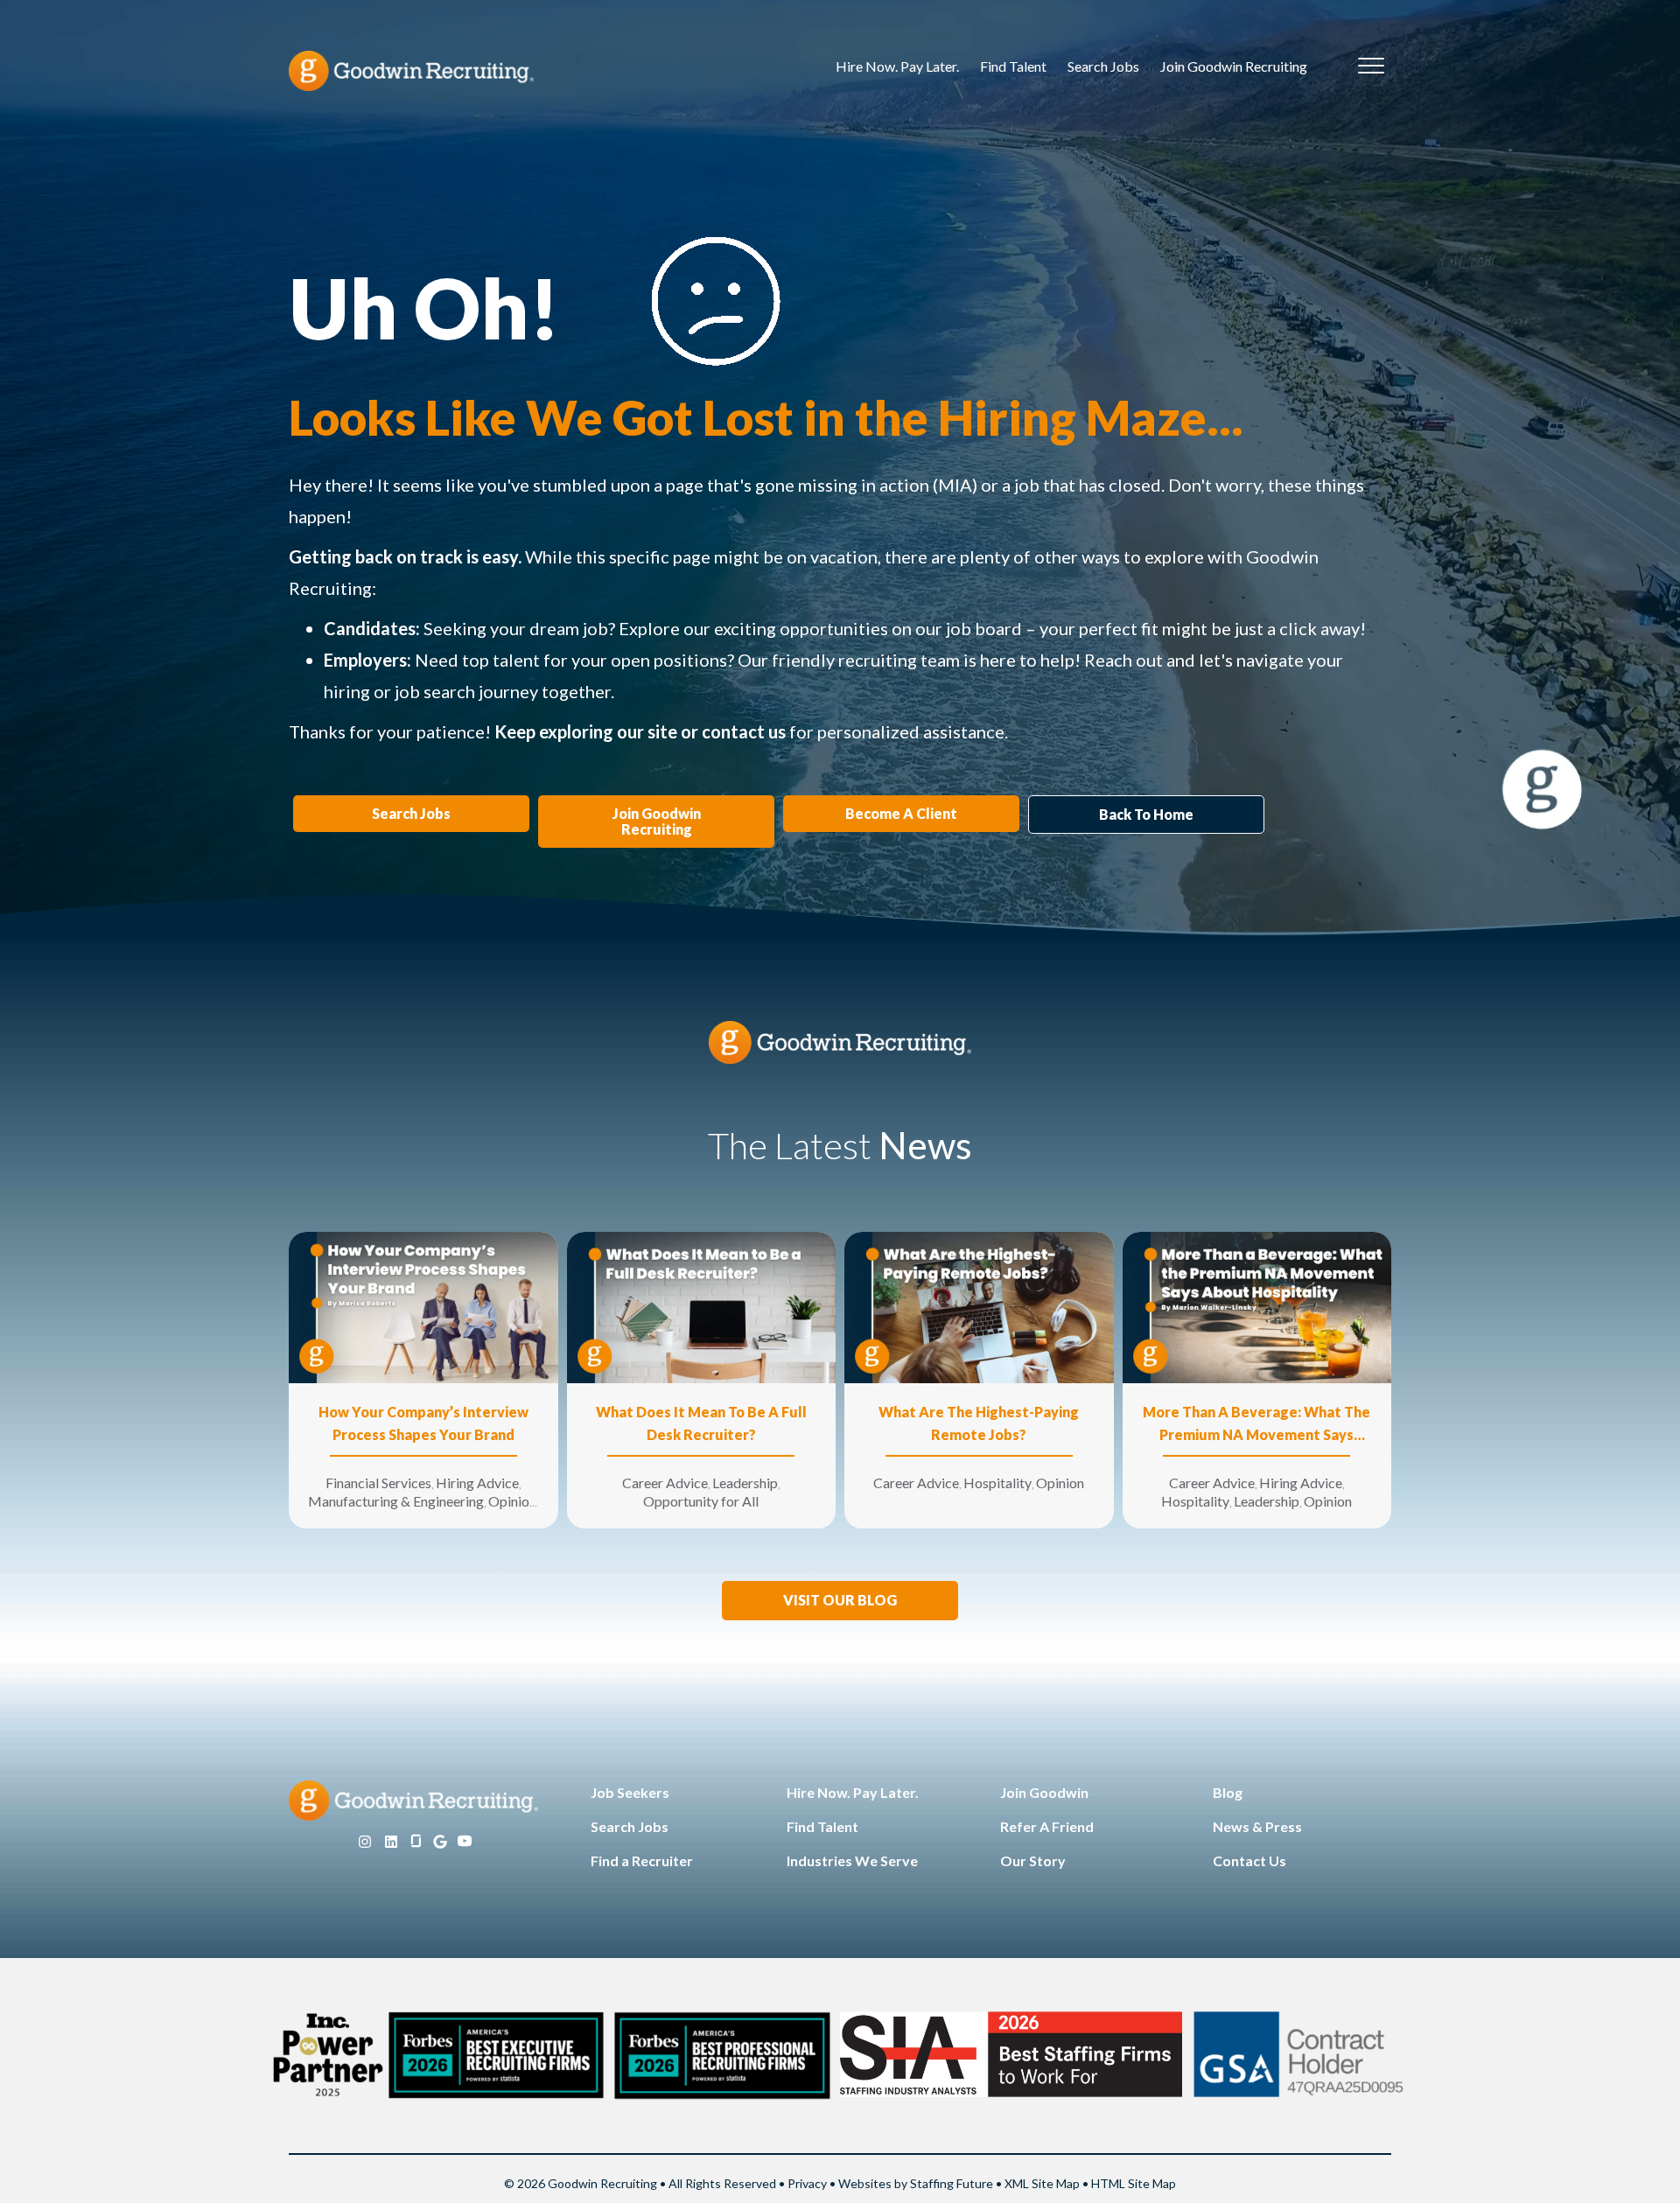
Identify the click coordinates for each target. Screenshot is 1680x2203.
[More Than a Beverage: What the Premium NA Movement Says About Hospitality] (1257, 1306)
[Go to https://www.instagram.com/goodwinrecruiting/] (365, 1842)
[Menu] (1371, 66)
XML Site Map (1042, 2183)
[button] (840, 1601)
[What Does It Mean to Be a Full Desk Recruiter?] (702, 1306)
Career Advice (665, 1483)
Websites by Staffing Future (916, 2183)
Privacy (807, 2183)
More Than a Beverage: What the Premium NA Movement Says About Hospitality (1256, 1425)
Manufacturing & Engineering (396, 1501)
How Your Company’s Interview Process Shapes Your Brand (423, 1423)
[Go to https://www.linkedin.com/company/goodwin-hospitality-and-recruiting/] (391, 1842)
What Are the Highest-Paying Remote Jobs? (979, 1423)
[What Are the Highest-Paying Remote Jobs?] (979, 1306)
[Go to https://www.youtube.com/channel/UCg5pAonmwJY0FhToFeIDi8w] (465, 1842)
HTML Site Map (1134, 2183)
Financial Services (378, 1483)
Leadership (745, 1483)
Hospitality (997, 1483)
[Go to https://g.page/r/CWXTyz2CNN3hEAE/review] (440, 1842)
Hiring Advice (477, 1483)
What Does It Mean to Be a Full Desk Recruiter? (701, 1423)
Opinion (512, 1501)
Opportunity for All (701, 1501)
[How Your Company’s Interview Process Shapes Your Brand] (423, 1306)
